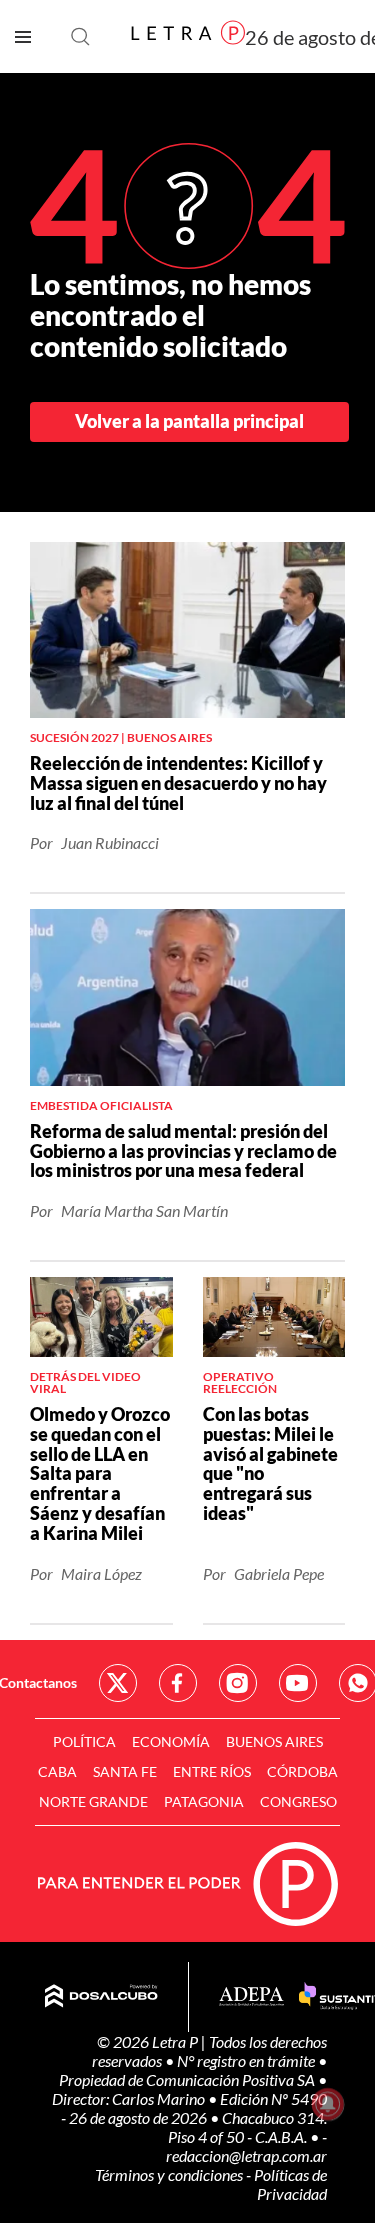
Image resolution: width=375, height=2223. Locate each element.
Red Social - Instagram (238, 1683)
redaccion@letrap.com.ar (246, 2155)
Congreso (298, 1801)
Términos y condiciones (170, 2174)
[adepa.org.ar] (251, 1997)
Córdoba (302, 1771)
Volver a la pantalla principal (189, 421)
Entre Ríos (212, 1771)
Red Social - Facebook (178, 1683)
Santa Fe (125, 1771)
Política (84, 1741)
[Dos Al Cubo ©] (101, 1997)
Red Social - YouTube (298, 1683)
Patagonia (204, 1801)
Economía (171, 1741)
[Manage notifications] (328, 2104)
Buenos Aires (274, 1741)
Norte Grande (93, 1801)
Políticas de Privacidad (290, 2184)
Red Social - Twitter (118, 1683)
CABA (57, 1771)
